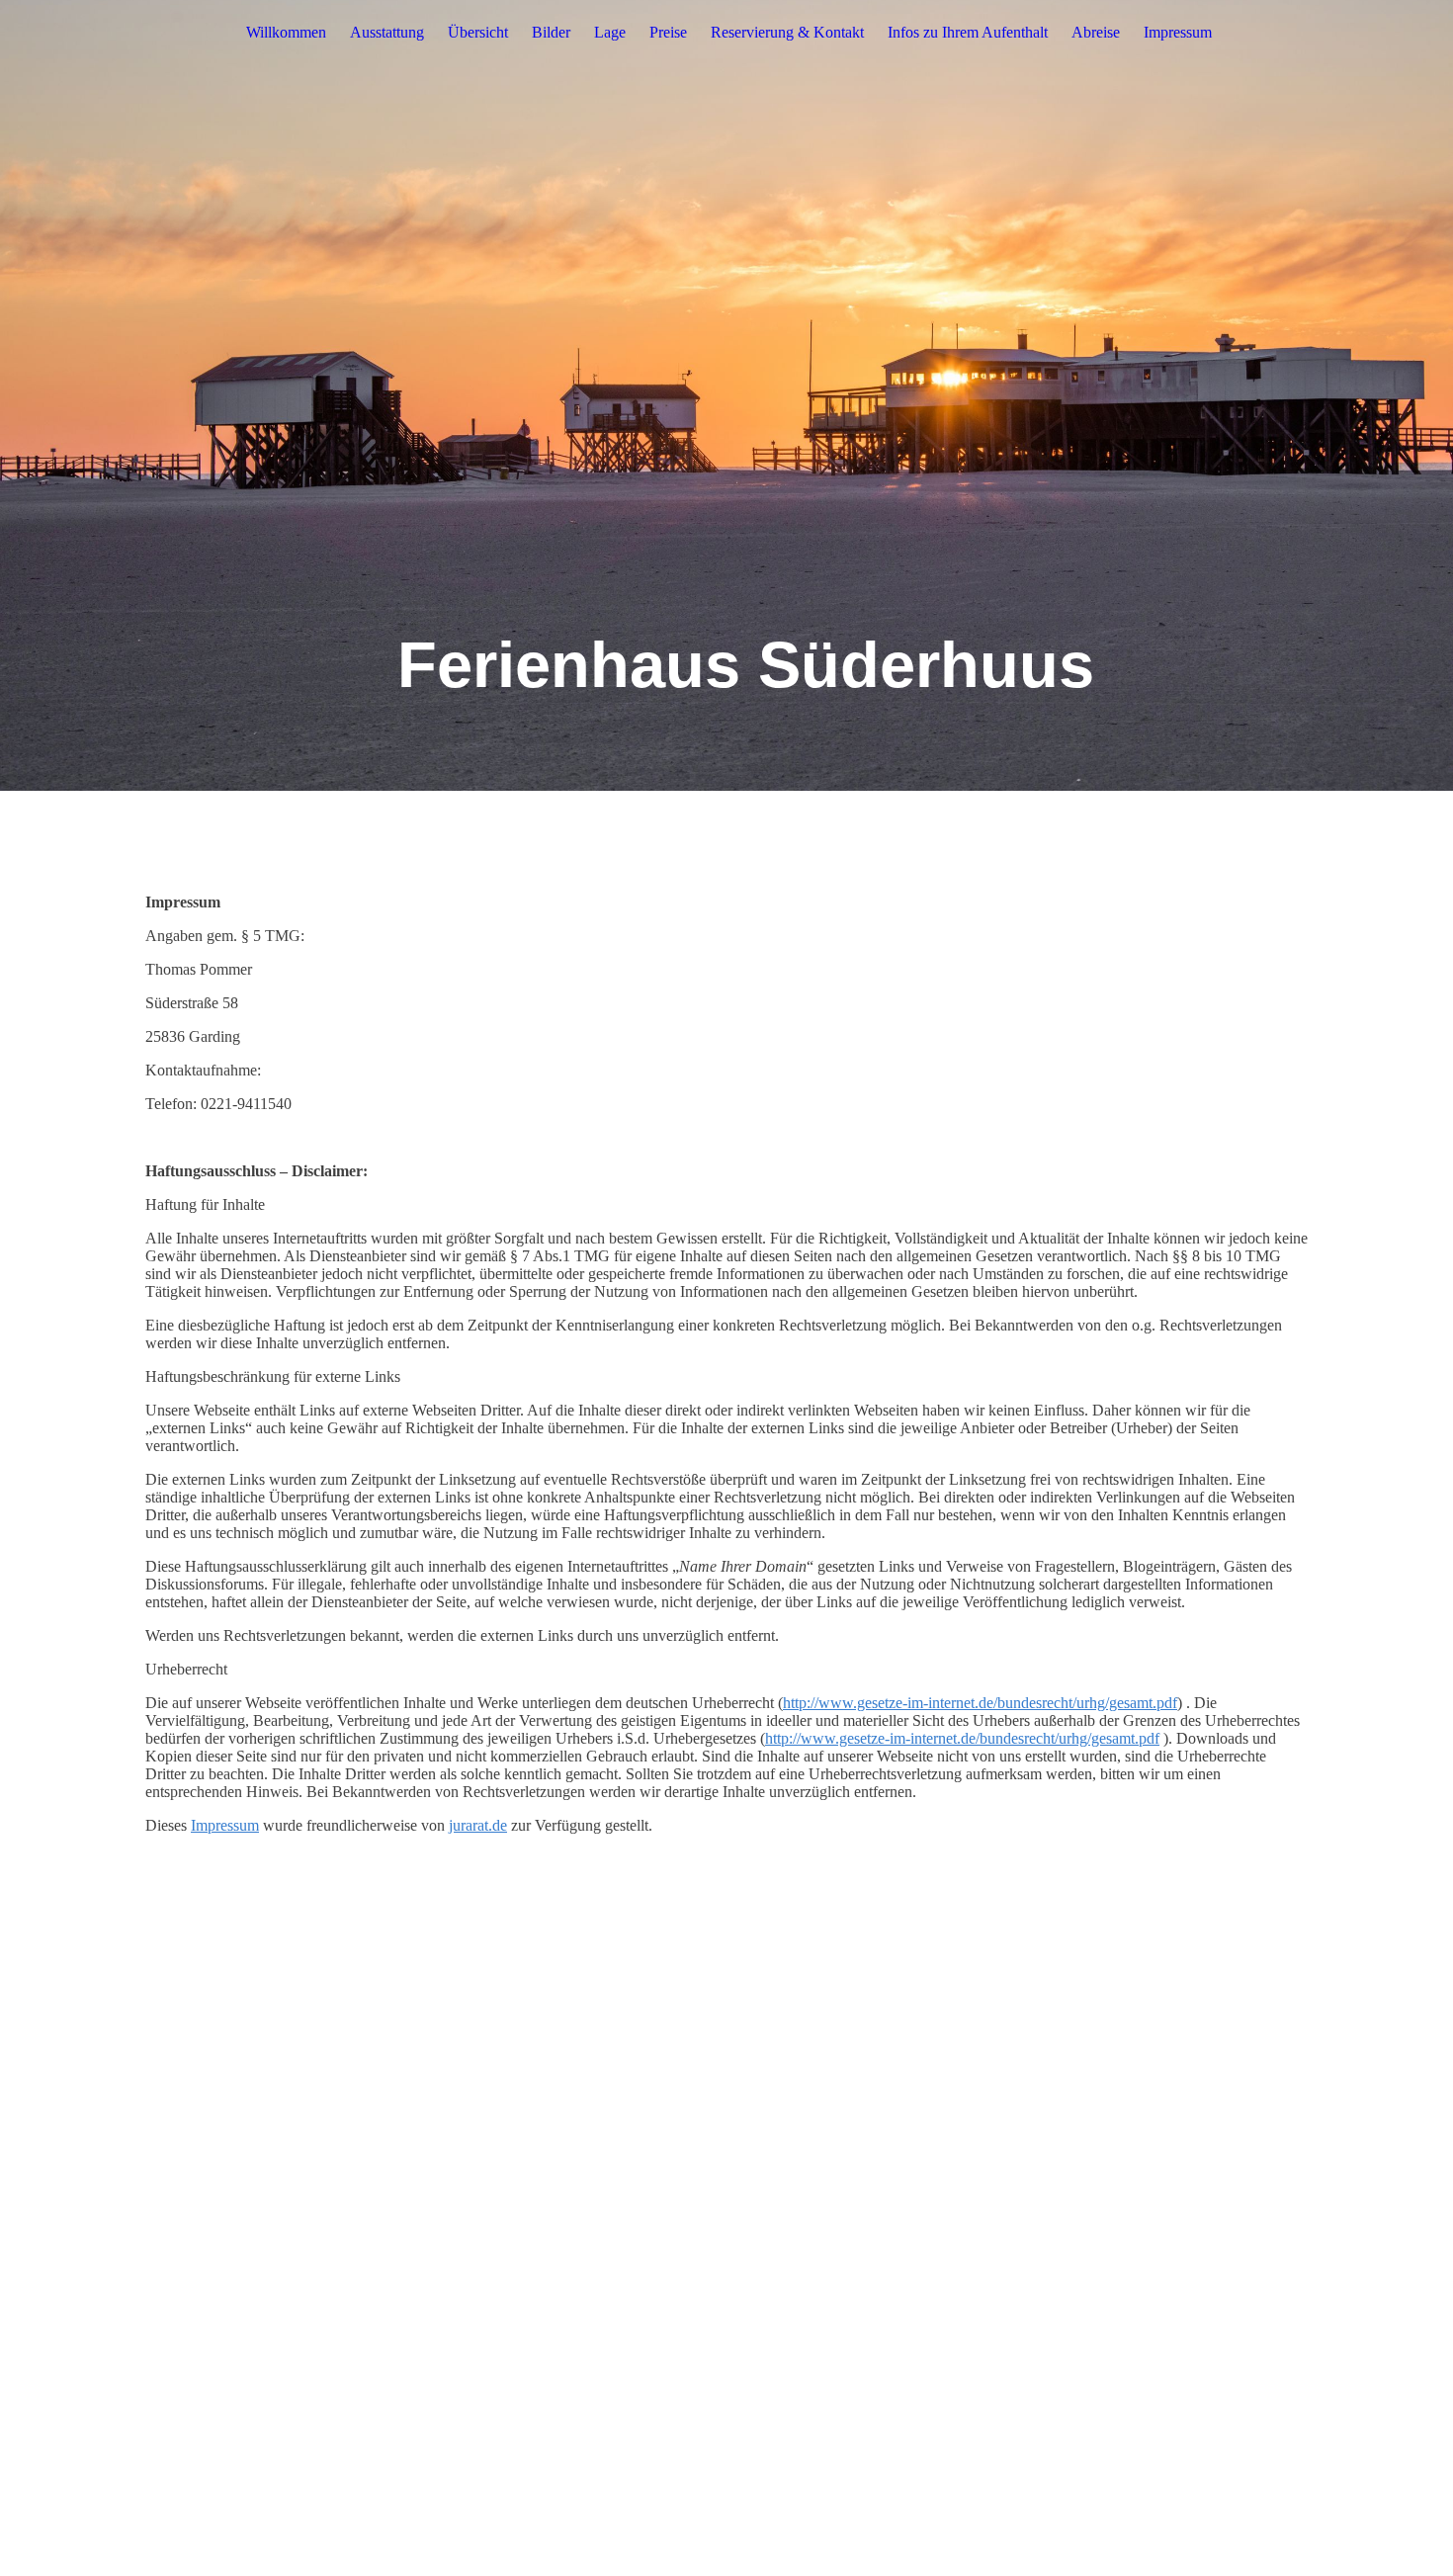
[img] (726, 395)
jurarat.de (478, 1825)
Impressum (1178, 32)
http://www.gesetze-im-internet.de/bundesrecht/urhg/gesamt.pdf (980, 1703)
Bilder (551, 32)
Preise (668, 32)
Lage (610, 32)
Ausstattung (387, 32)
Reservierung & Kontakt (787, 32)
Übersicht (478, 32)
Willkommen (286, 32)
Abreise (1096, 32)
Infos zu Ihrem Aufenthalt (968, 32)
